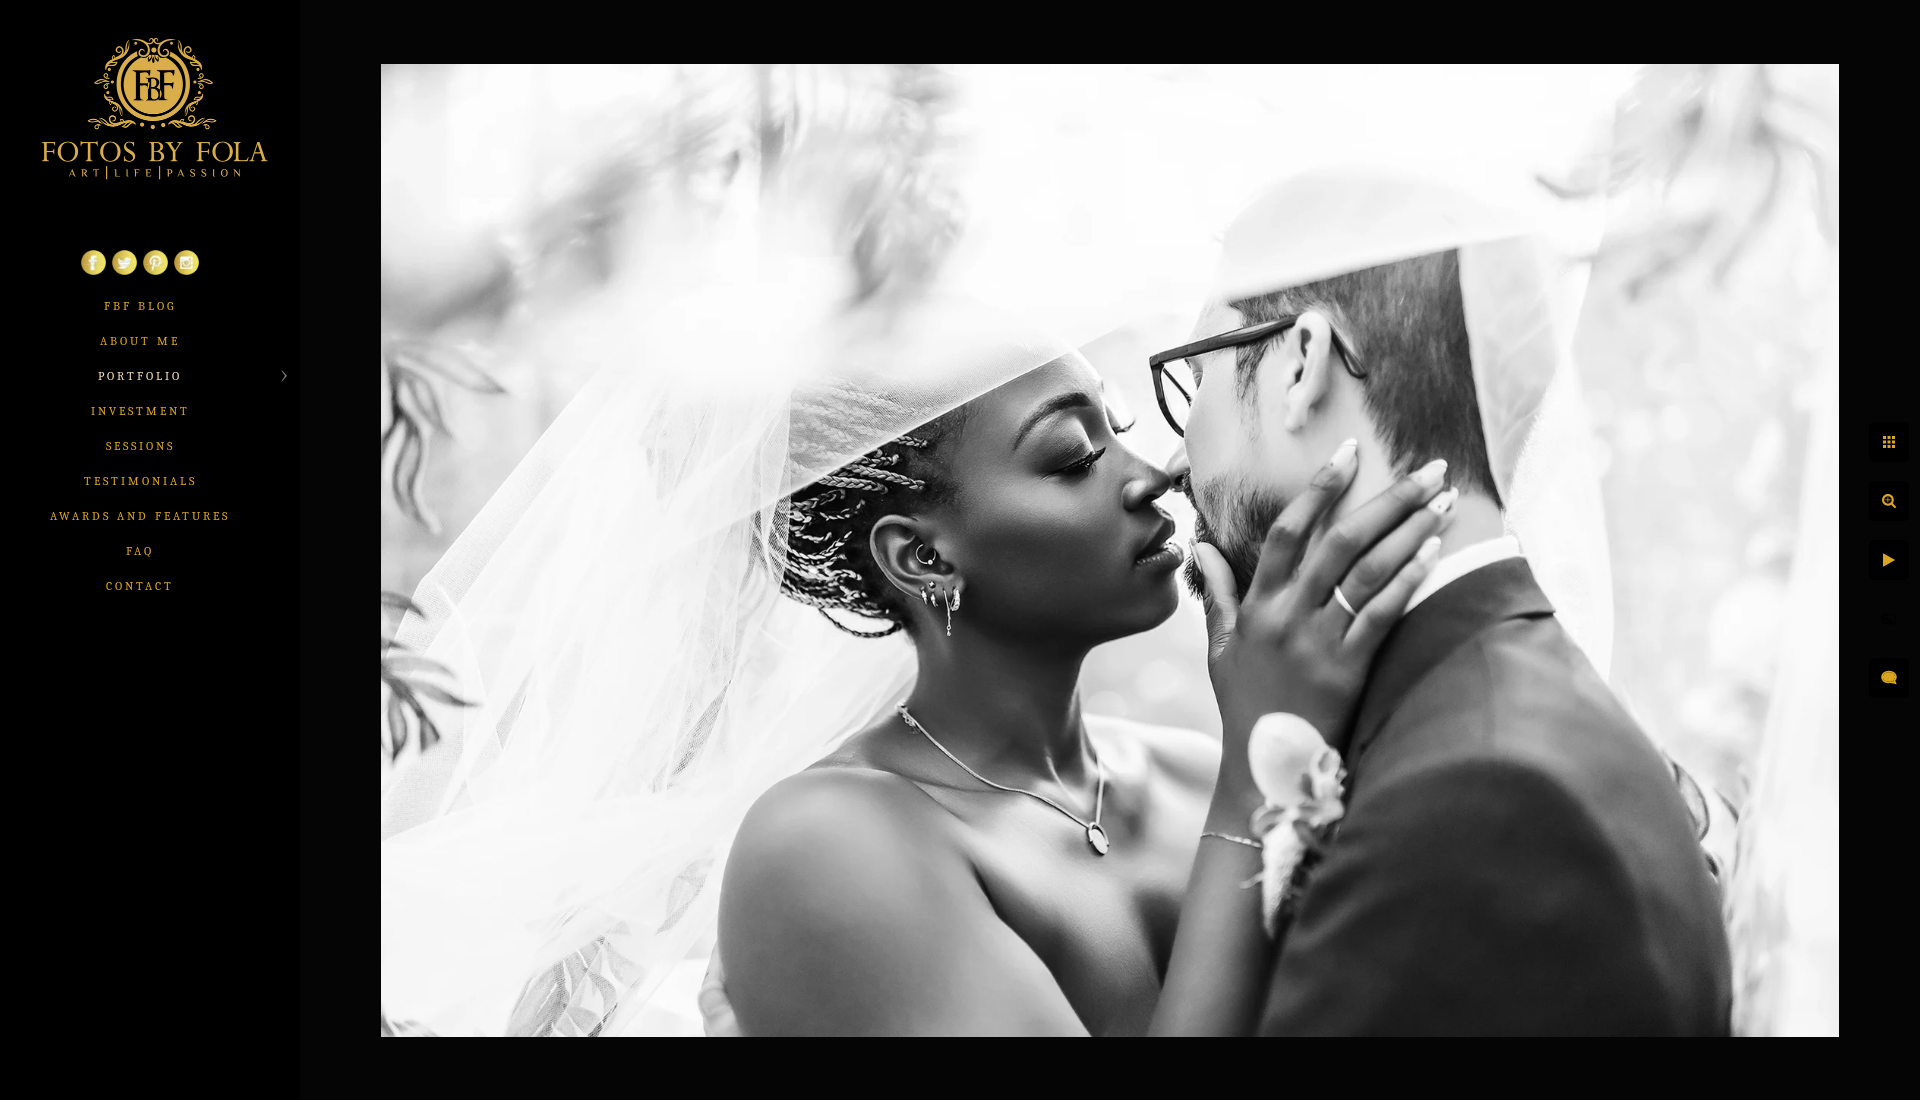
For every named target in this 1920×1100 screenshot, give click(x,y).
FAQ (140, 551)
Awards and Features (140, 516)
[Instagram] (186, 271)
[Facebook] (93, 271)
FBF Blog (140, 306)
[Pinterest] (155, 271)
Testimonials (140, 481)
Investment (140, 411)
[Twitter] (124, 271)
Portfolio (140, 376)
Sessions (140, 446)
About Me (140, 341)
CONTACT (140, 586)
